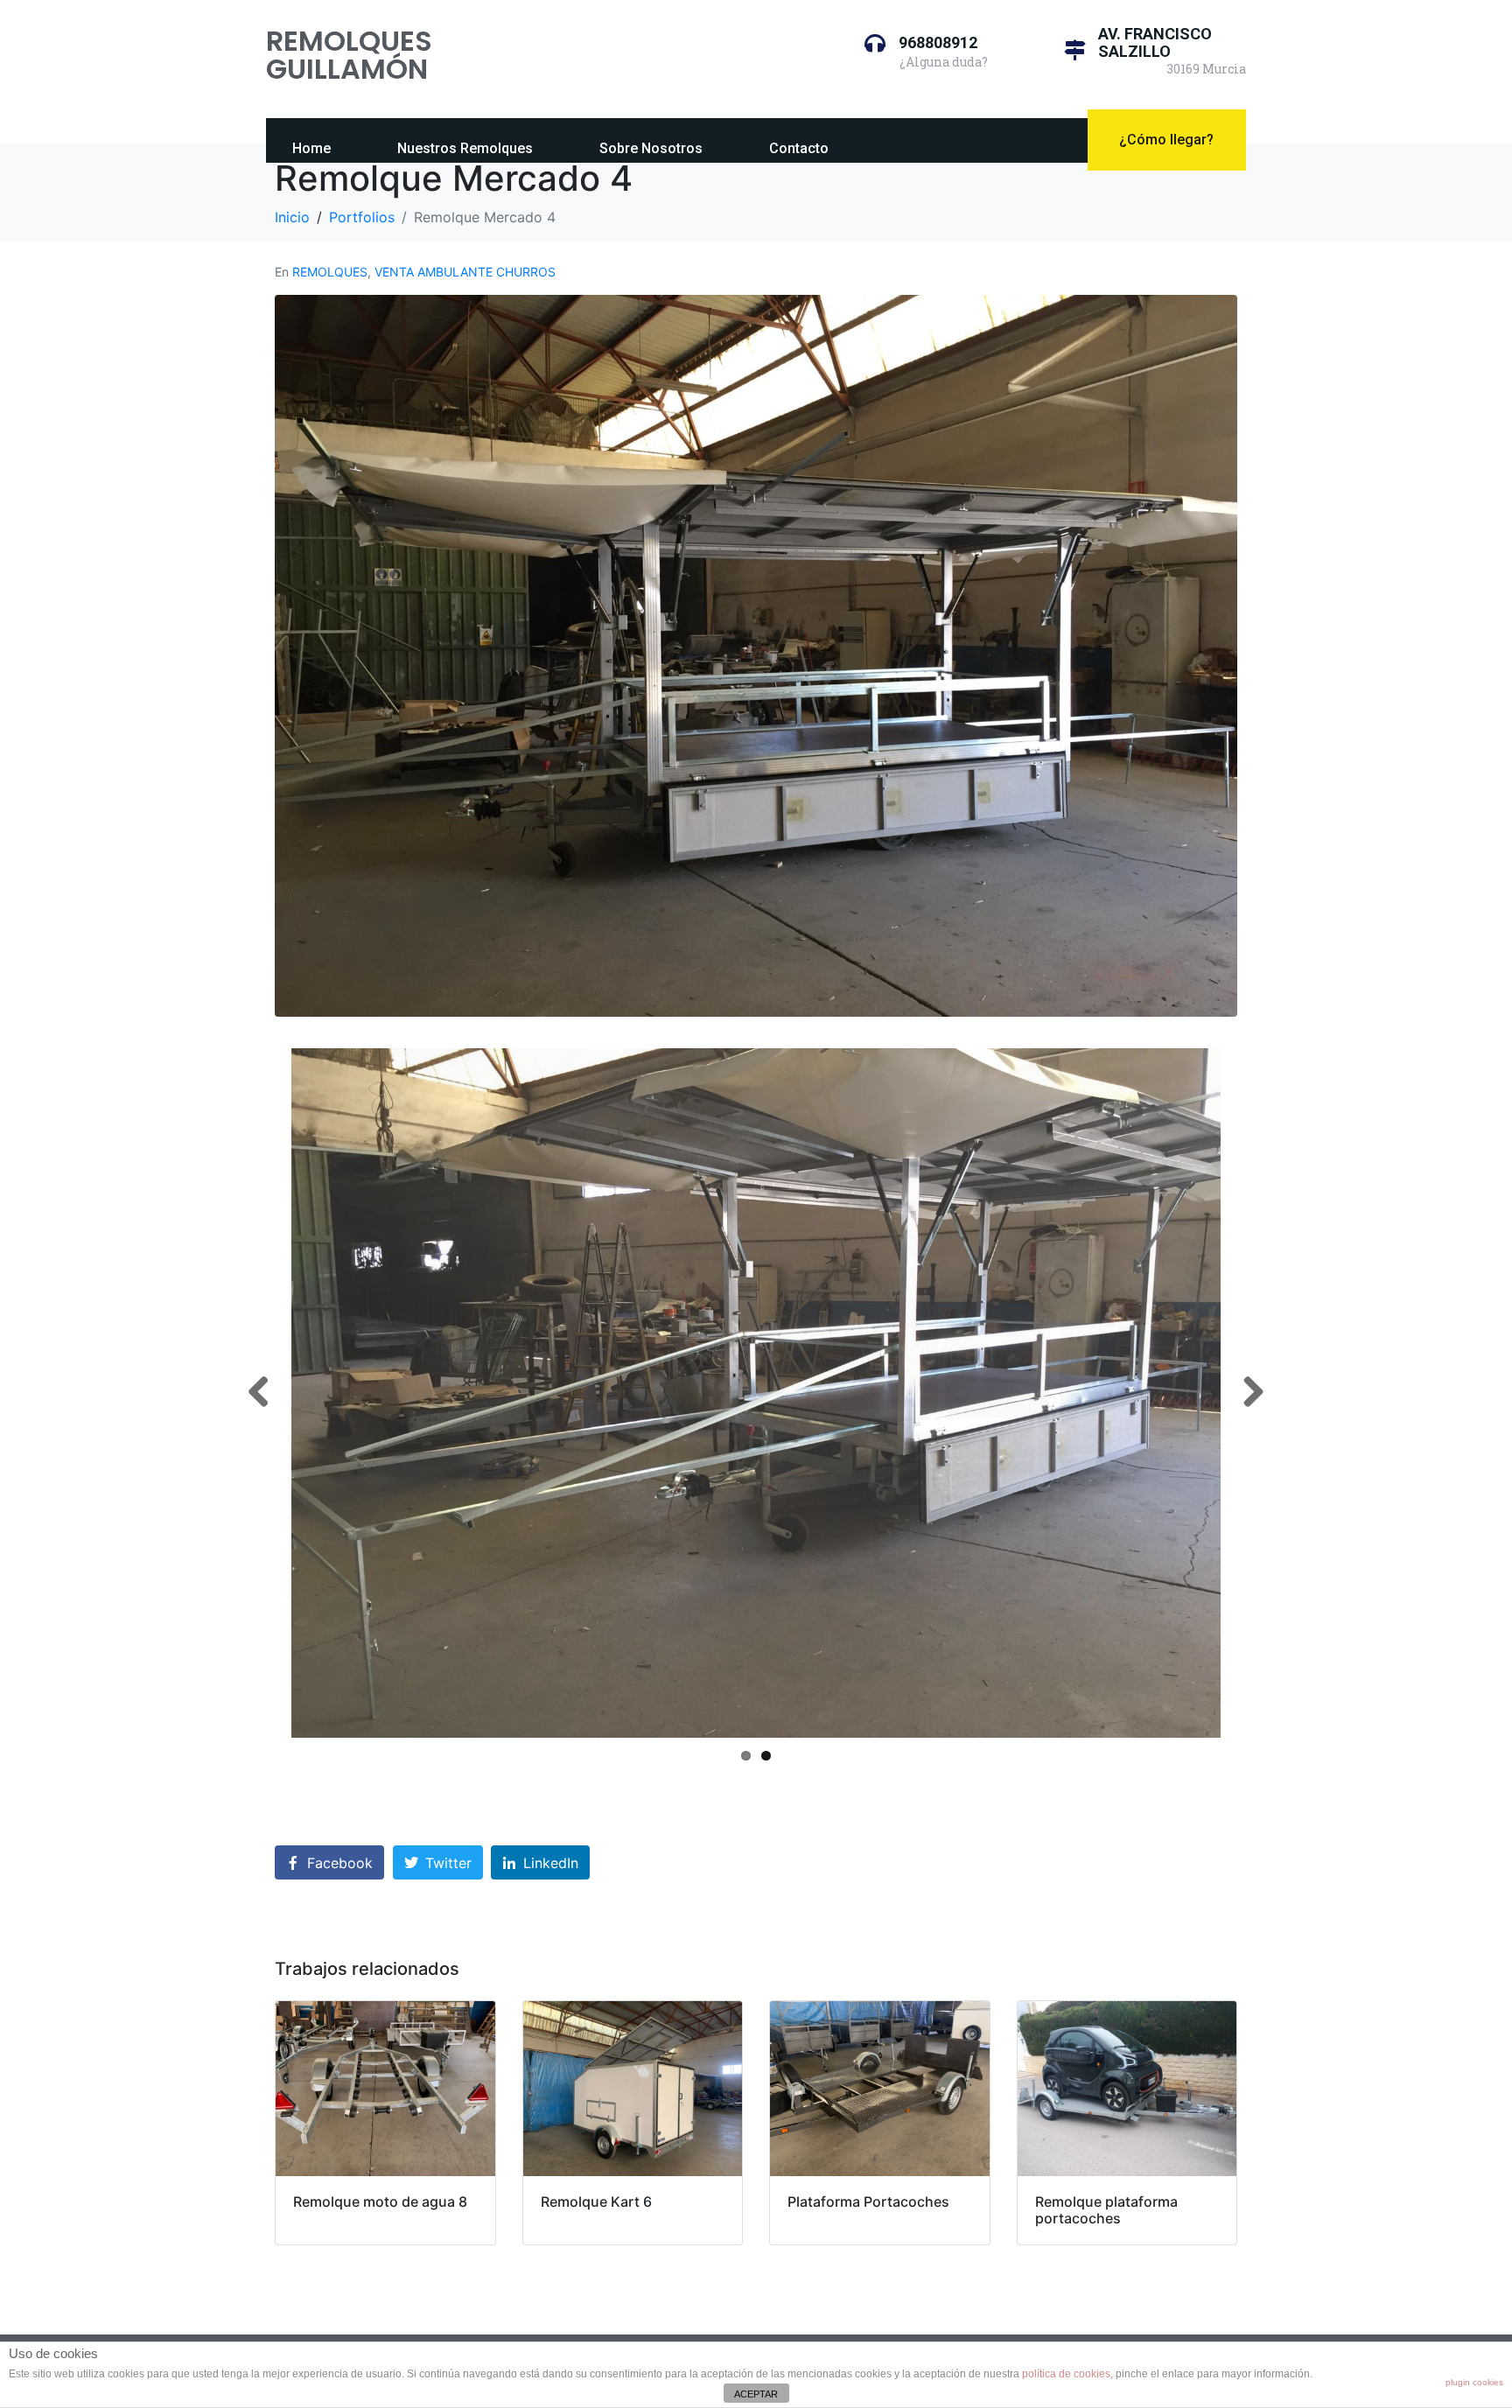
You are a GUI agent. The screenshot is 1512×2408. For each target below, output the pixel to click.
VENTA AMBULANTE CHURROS (465, 272)
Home (311, 148)
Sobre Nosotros (651, 148)
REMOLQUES (330, 272)
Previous (265, 1393)
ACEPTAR (756, 2394)
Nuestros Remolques (465, 148)
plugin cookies (1474, 2382)
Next (1247, 1393)
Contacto (799, 148)
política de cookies (1066, 2374)
